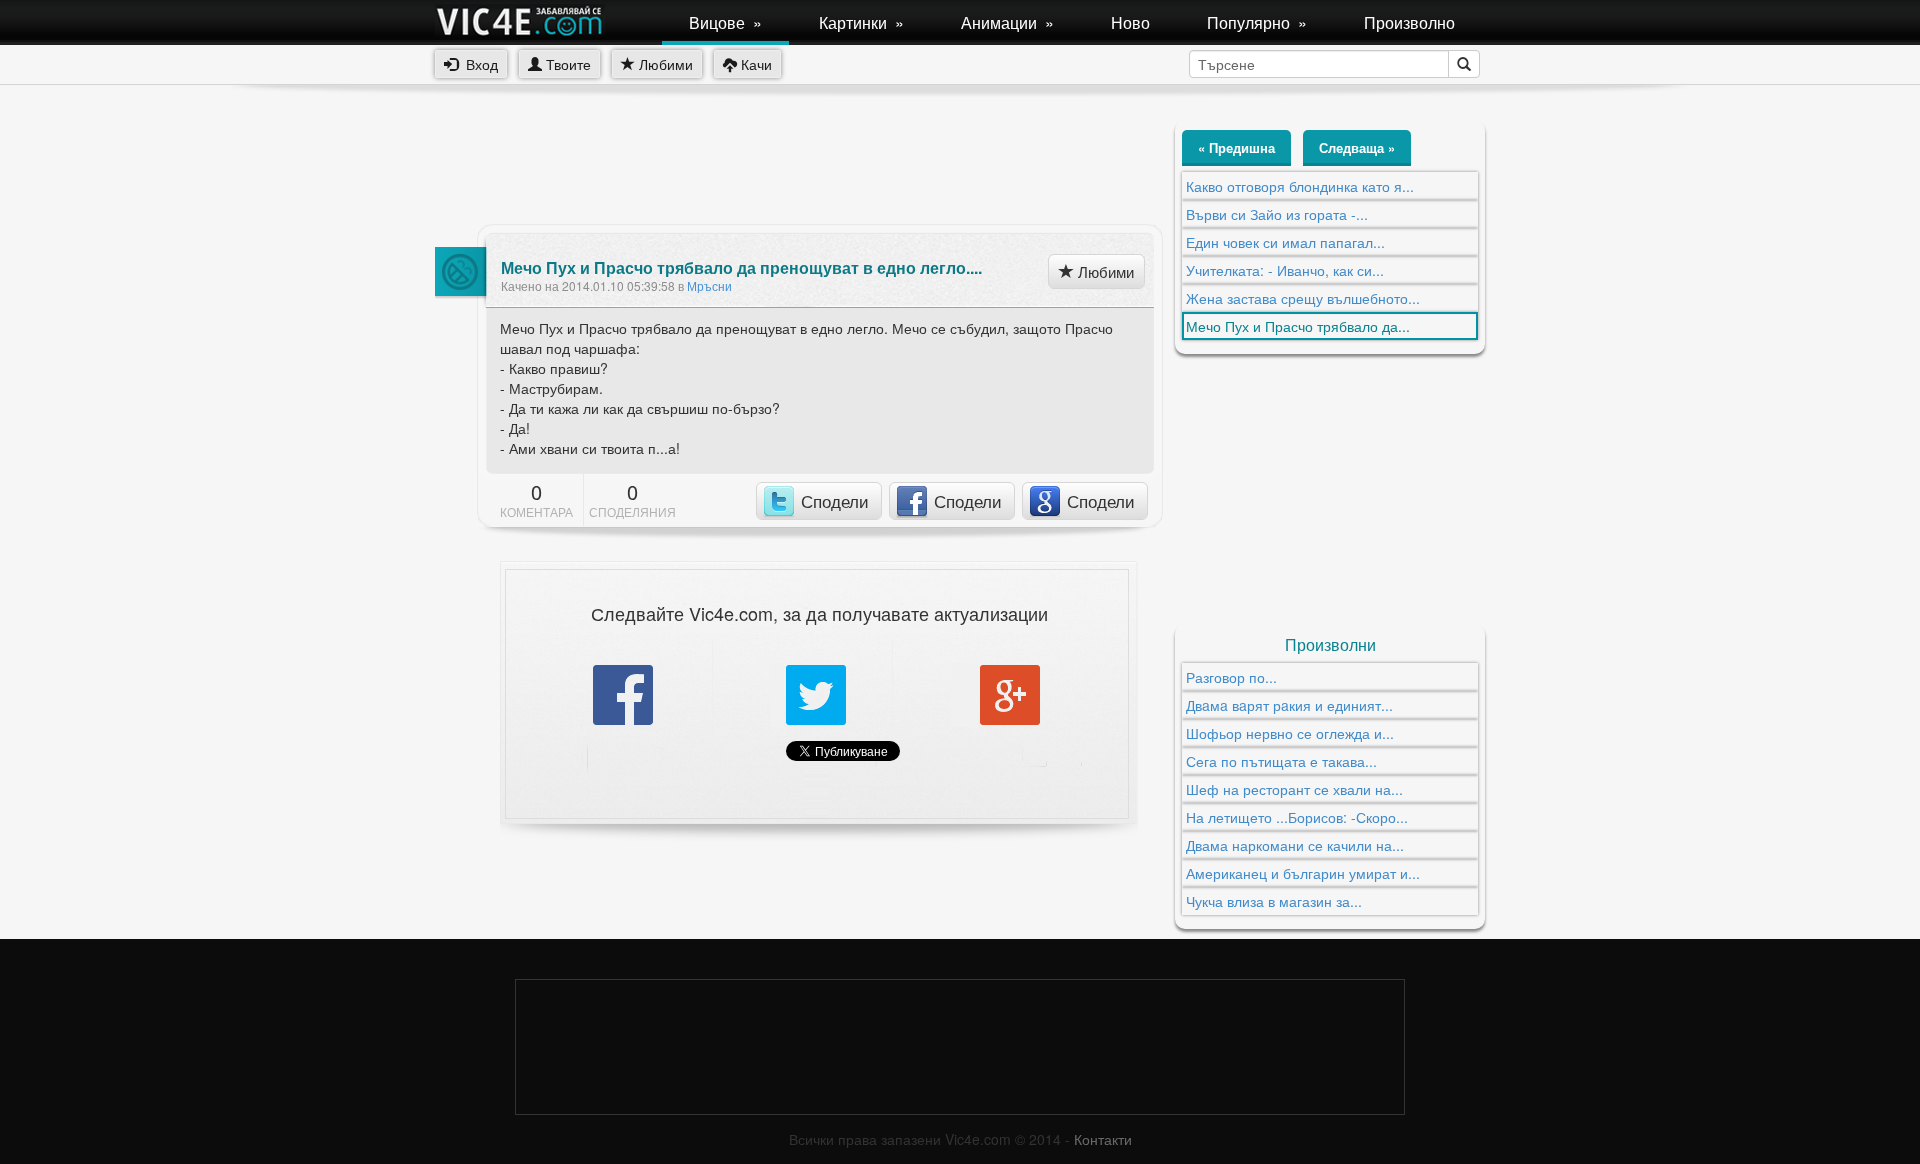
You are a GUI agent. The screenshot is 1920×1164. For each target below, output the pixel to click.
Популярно (1257, 22)
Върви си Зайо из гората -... (1277, 214)
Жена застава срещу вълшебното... (1303, 298)
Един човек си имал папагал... (1285, 242)
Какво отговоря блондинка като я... (1300, 186)
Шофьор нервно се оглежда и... (1290, 733)
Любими (664, 64)
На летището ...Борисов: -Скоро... (1297, 817)
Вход (478, 64)
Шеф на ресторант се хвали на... (1294, 789)
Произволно (1409, 22)
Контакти (1103, 1139)
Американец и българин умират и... (1303, 873)
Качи (754, 64)
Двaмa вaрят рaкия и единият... (1289, 705)
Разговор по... (1231, 677)
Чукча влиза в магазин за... (1274, 901)
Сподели (835, 500)
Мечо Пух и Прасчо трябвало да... (1298, 326)
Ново (1130, 22)
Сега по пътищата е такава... (1281, 761)
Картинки (861, 22)
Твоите (566, 64)
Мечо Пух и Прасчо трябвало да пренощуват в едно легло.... (741, 268)
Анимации (1007, 22)
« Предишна (1236, 147)
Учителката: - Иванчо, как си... (1285, 270)
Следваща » (1357, 147)
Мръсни (709, 285)
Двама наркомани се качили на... (1295, 845)
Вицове (725, 22)
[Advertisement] (799, 165)
